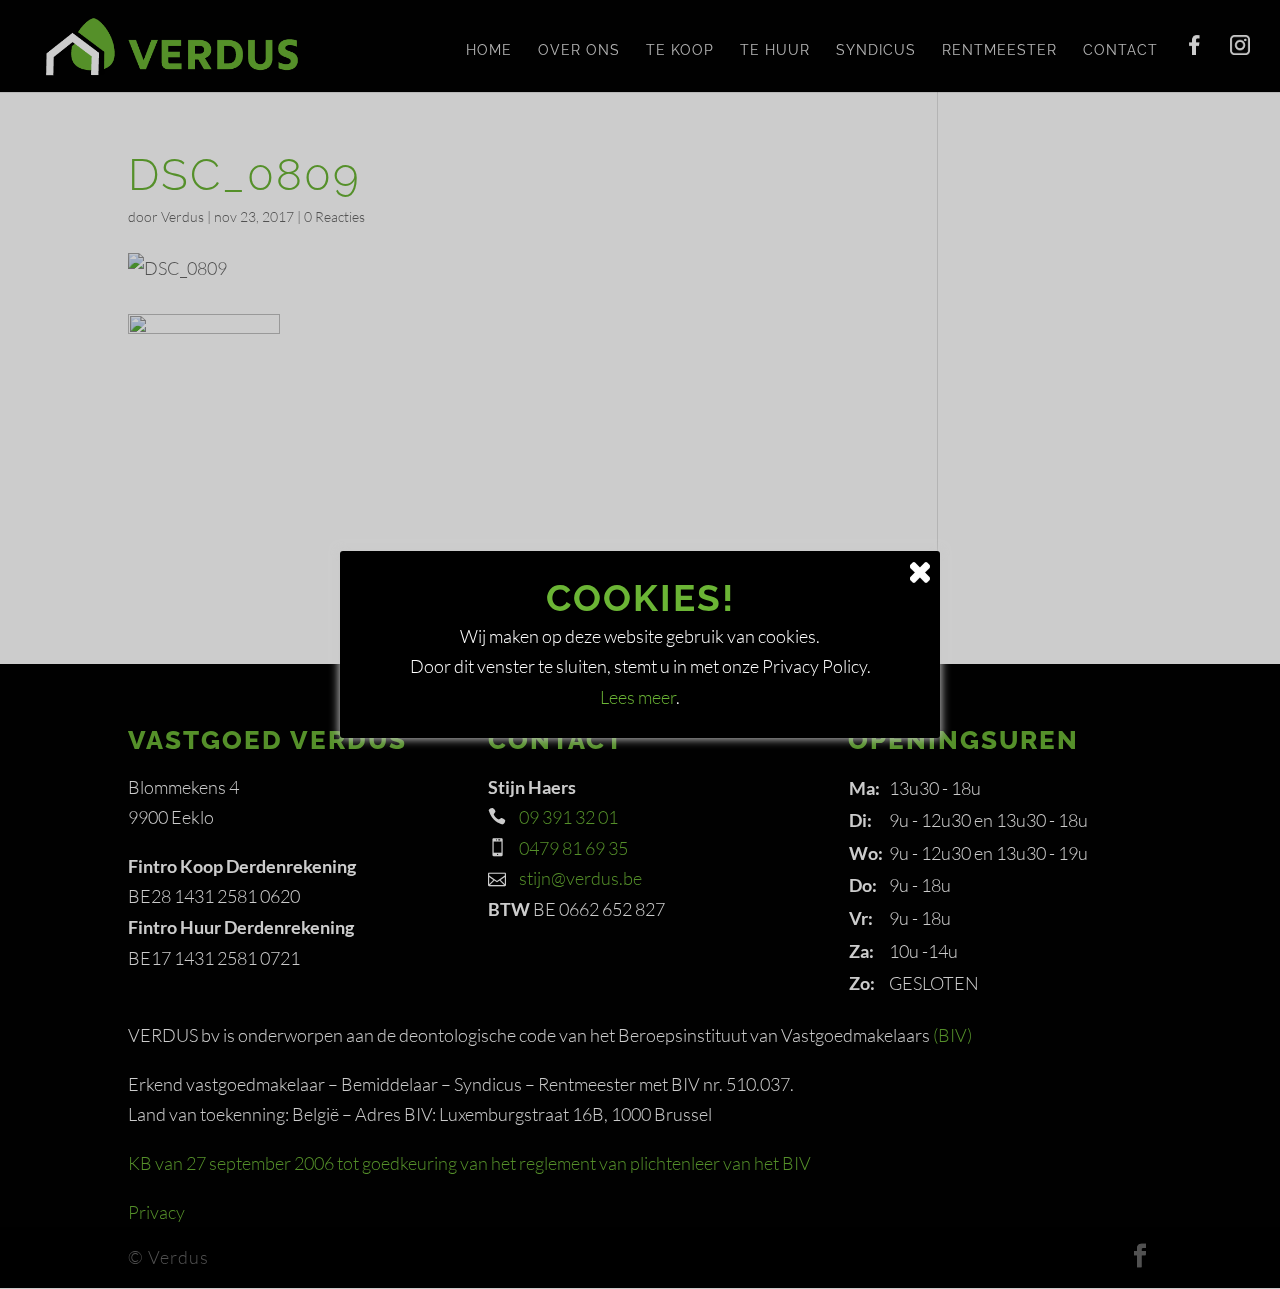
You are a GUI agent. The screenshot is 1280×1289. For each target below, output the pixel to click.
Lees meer (638, 697)
